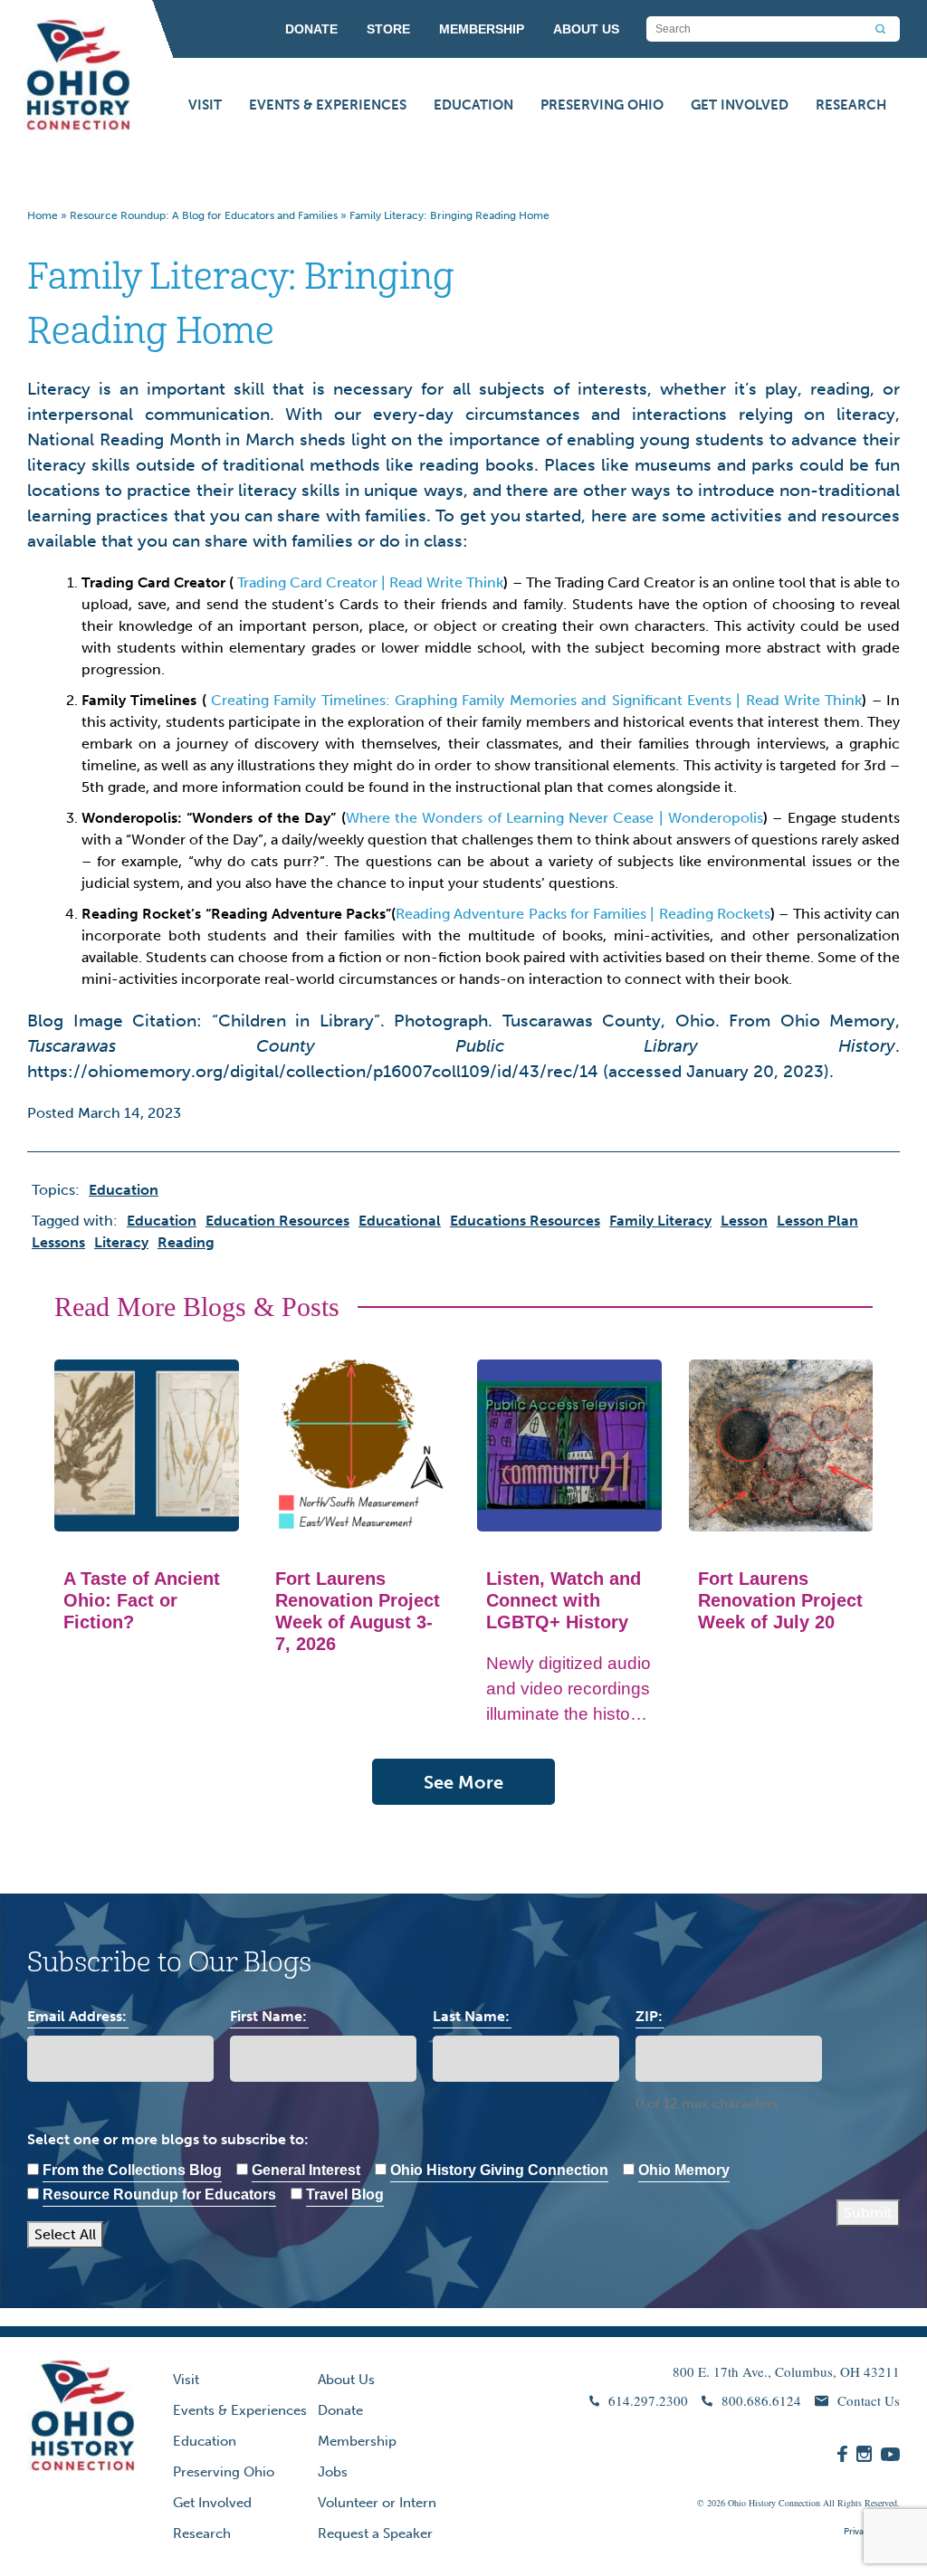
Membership (357, 2441)
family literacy (660, 1221)
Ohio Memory (684, 2170)
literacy (121, 1242)
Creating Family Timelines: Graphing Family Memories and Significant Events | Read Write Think (536, 700)
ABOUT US (586, 29)
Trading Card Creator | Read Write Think (370, 582)
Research (851, 105)
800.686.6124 (761, 2400)
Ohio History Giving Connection (499, 2170)
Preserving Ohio (602, 105)
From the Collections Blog (132, 2170)
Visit (205, 105)
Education (473, 105)
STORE (388, 29)
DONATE (311, 29)
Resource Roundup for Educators (159, 2194)
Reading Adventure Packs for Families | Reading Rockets (583, 914)
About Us (346, 2380)
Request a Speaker (375, 2533)
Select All (65, 2234)
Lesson (744, 1221)
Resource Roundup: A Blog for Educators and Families (204, 215)
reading (186, 1242)
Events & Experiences (328, 105)
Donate (340, 2410)
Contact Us (869, 2400)
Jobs (333, 2472)
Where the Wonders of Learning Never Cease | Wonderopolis (555, 818)
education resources (277, 1221)
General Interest (306, 2170)
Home (43, 215)
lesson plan (817, 1221)
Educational (400, 1221)
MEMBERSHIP (482, 29)
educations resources (525, 1221)
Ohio (737, 2503)
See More (463, 1782)
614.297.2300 (648, 2400)
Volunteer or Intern (377, 2503)
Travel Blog (345, 2194)
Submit (868, 2213)
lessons (58, 1242)
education (162, 1221)
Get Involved (740, 105)
